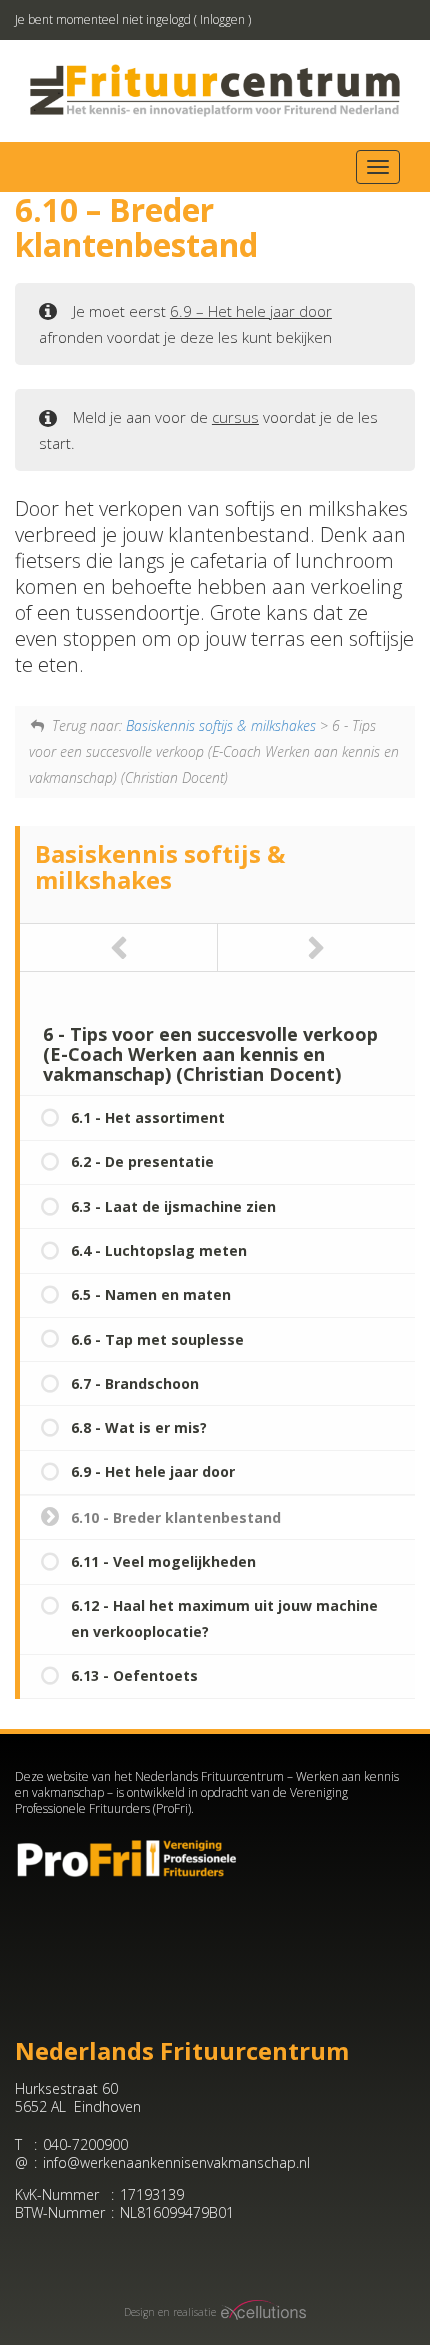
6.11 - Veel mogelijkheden (163, 1561)
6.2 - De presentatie (142, 1161)
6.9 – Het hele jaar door (251, 311)
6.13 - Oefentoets (134, 1675)
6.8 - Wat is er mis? (139, 1427)
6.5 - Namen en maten (151, 1294)
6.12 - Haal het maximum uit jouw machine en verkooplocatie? (224, 1618)
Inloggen (222, 19)
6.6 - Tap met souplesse (157, 1339)
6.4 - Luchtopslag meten (159, 1250)
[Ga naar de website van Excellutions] (261, 2312)
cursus (235, 417)
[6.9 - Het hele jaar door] (119, 947)
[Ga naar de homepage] (215, 90)
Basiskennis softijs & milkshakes (221, 725)
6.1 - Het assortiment (148, 1117)
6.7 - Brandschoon (135, 1383)
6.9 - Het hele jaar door (153, 1471)
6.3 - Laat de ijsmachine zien (173, 1206)
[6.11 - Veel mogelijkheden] (317, 947)
